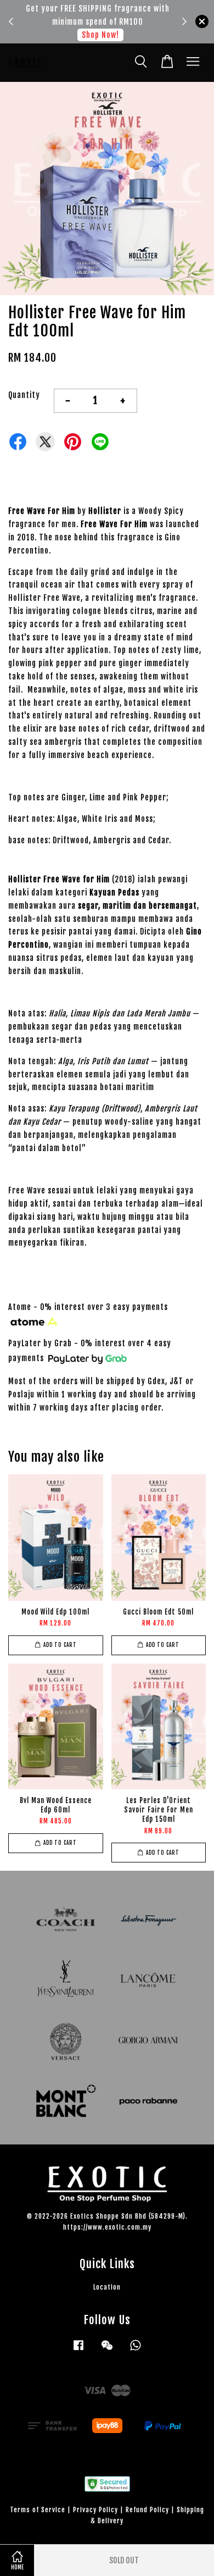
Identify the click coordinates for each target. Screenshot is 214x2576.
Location (107, 2287)
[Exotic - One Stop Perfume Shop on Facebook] (78, 2350)
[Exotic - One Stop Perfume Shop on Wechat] (107, 2350)
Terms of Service (38, 2510)
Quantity (24, 395)
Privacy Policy (95, 2510)
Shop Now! (84, 35)
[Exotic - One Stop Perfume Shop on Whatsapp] (136, 2350)
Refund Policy (147, 2510)
